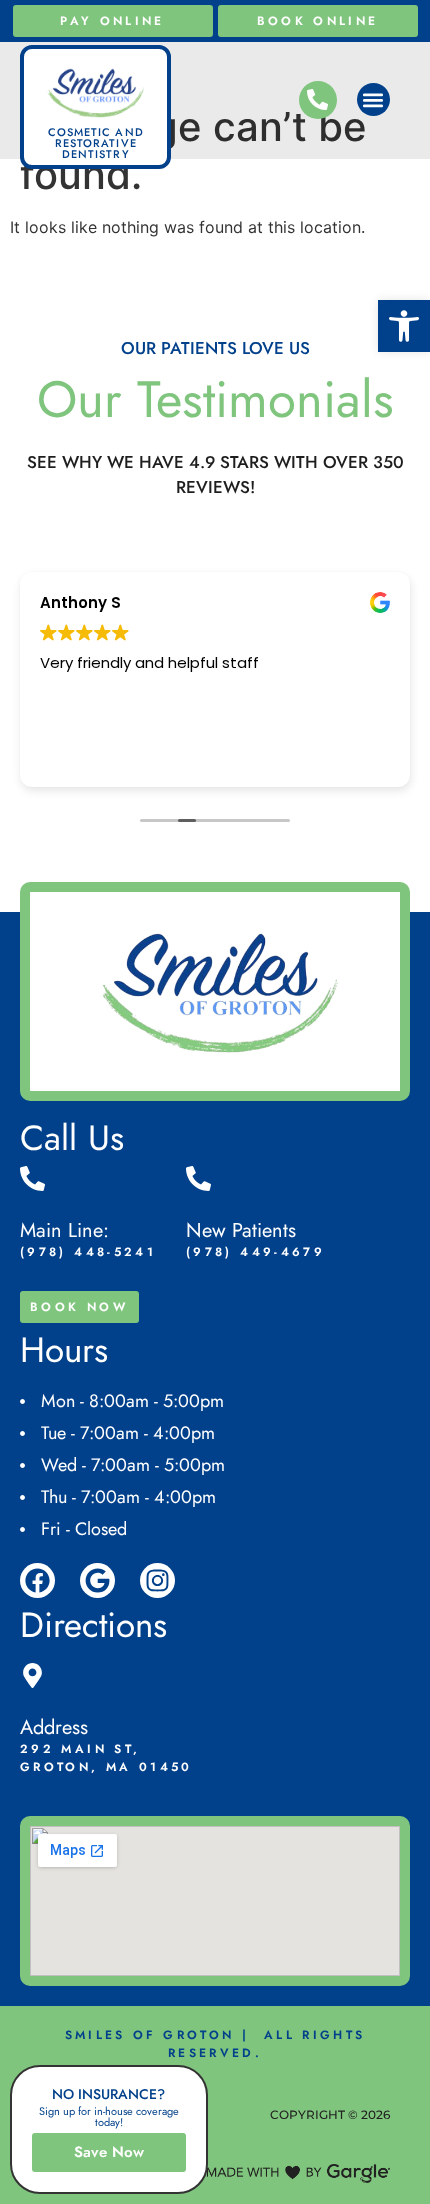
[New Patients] (198, 1178)
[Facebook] (37, 1580)
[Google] (97, 1580)
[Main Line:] (32, 1178)
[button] (404, 326)
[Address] (32, 1675)
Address (54, 1727)
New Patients (241, 1230)
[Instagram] (157, 1580)
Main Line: (64, 1230)
